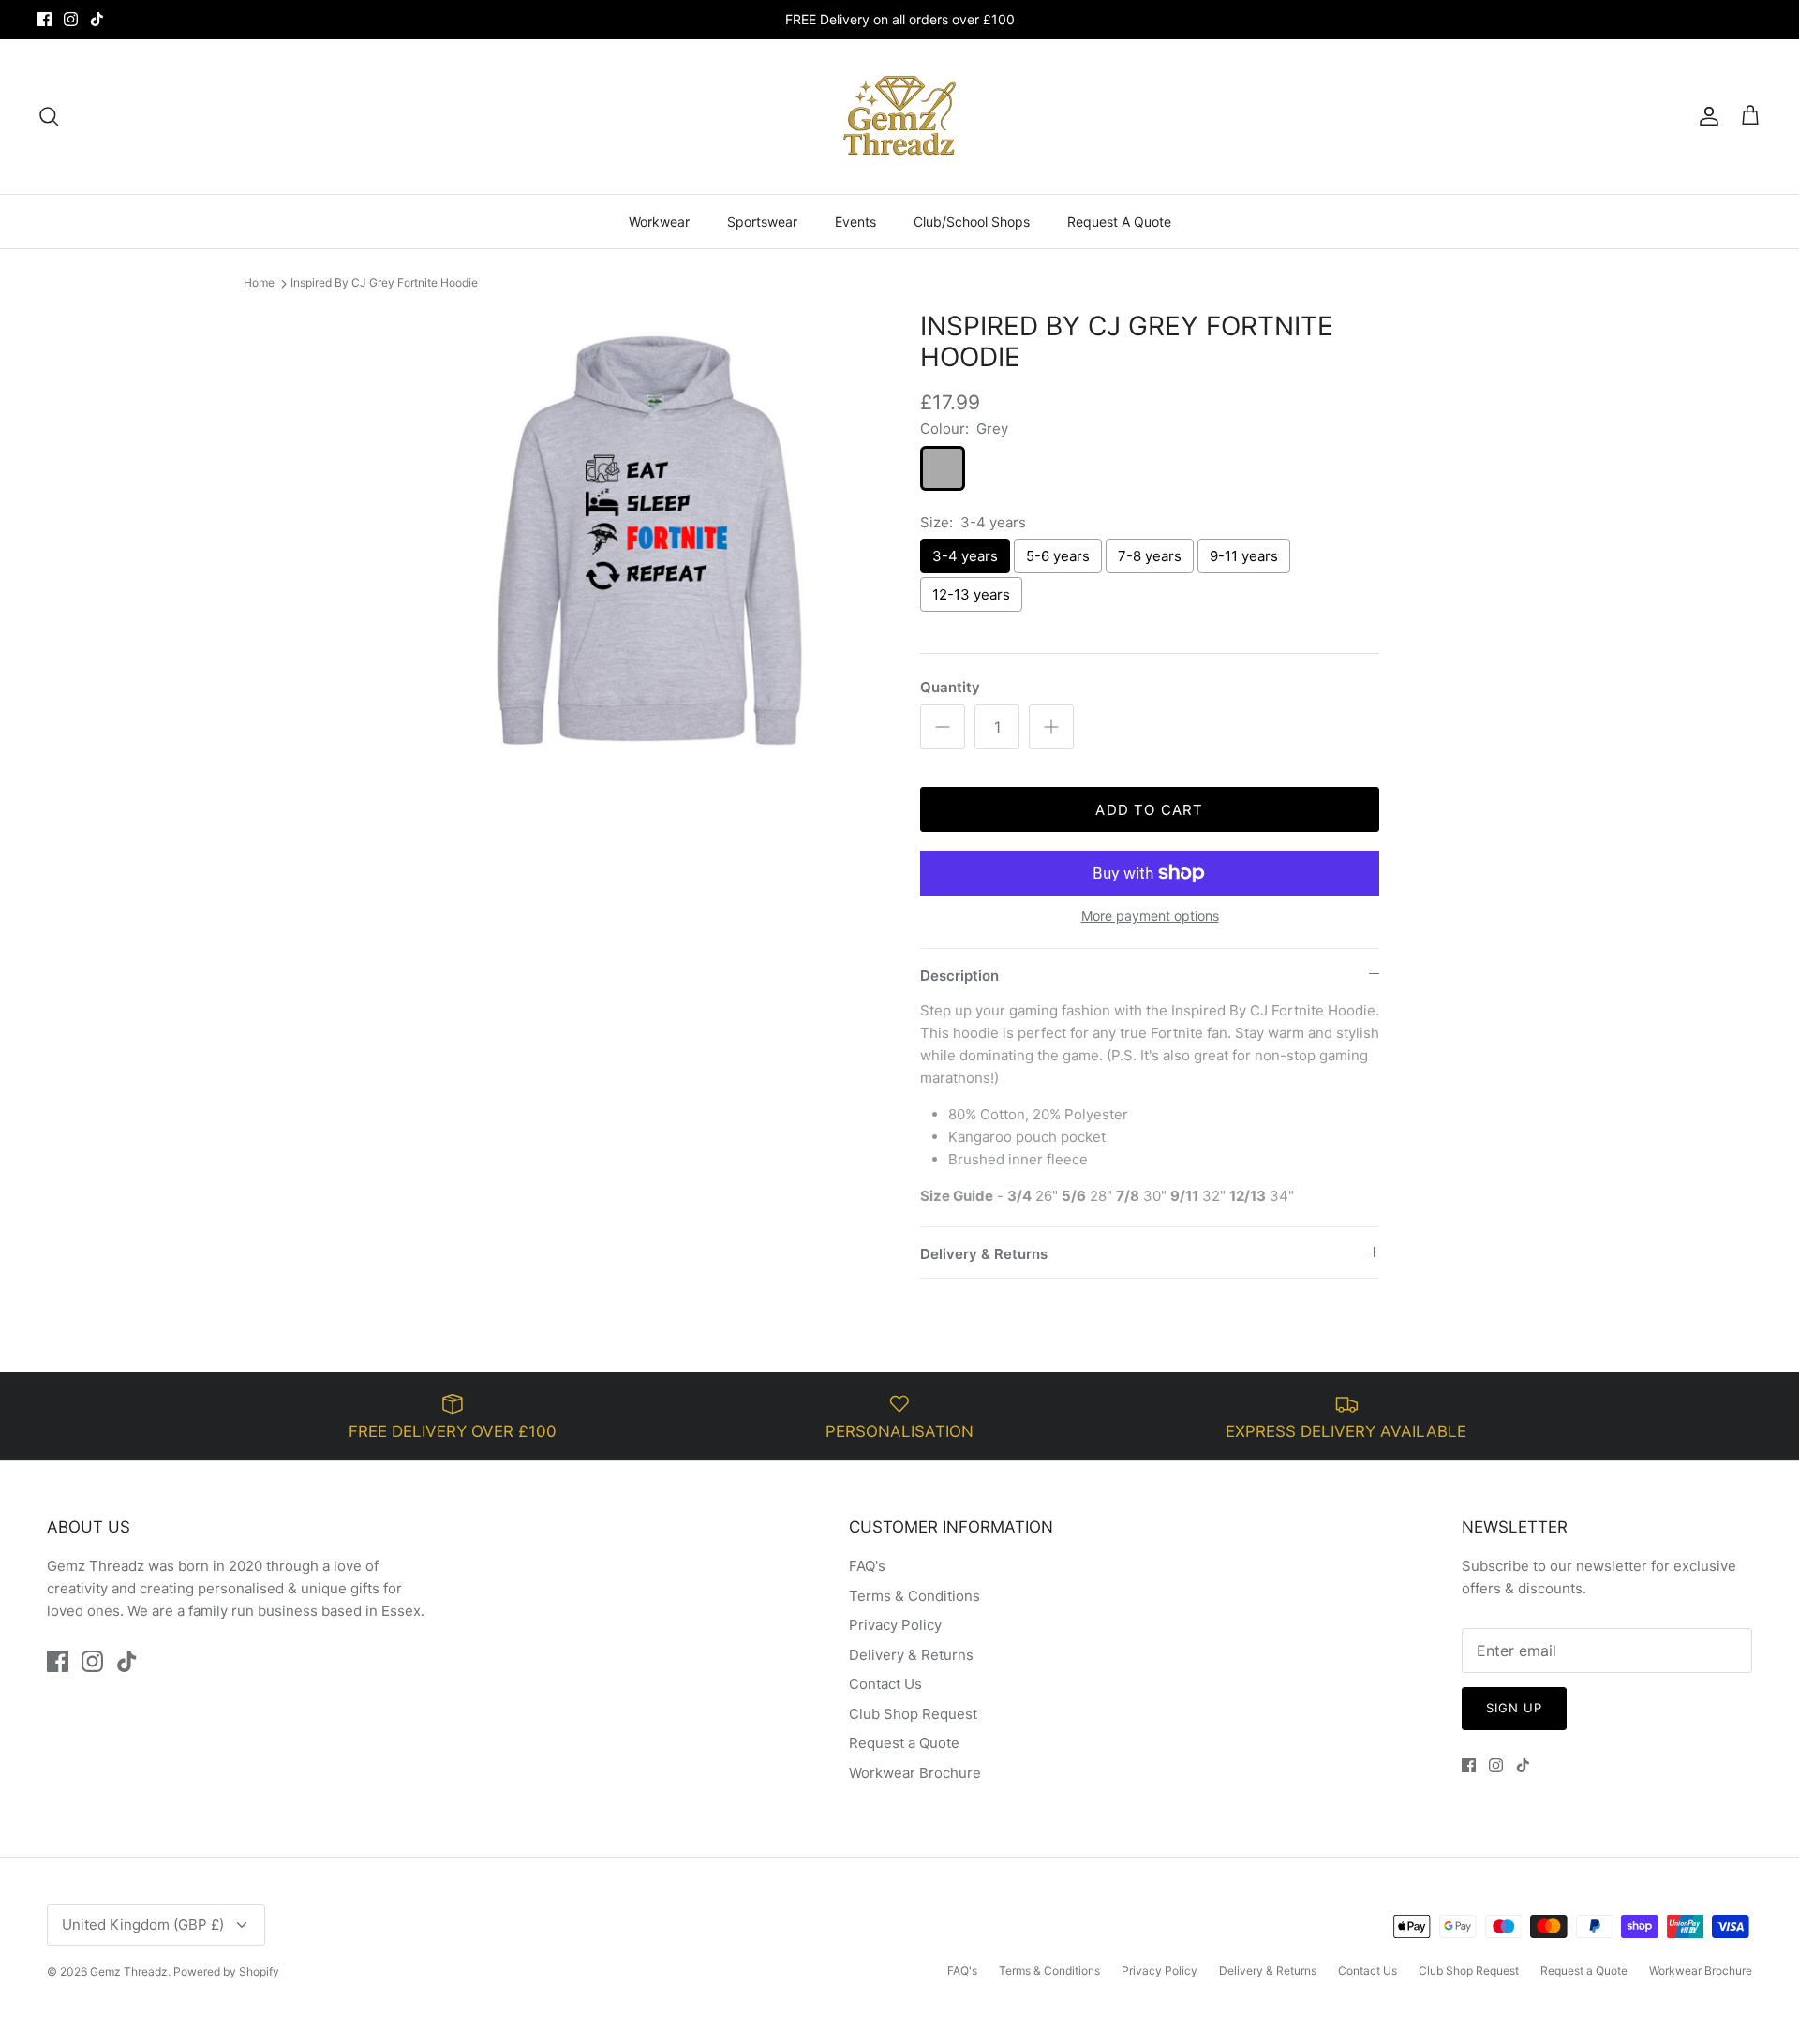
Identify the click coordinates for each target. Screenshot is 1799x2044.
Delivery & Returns (984, 1254)
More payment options (1150, 916)
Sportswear (762, 222)
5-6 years (1058, 556)
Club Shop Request (913, 1714)
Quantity (950, 687)
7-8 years (1150, 556)
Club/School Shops (972, 222)
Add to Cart (1149, 810)
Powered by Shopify (226, 1971)
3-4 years (965, 556)
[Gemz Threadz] (900, 117)
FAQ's (867, 1566)
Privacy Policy (895, 1625)
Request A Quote (1119, 222)
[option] (649, 541)
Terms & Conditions (914, 1596)
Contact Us (885, 1684)
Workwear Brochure (915, 1773)
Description (959, 976)
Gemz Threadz (129, 1971)
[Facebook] (45, 19)
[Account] (1705, 116)
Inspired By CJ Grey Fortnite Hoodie (384, 283)
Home (259, 283)
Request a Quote (904, 1743)
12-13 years (971, 594)
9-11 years (1244, 556)
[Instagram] (71, 19)
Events (855, 222)
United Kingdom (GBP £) (143, 1925)
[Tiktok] (97, 19)
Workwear (659, 222)
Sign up (1514, 1708)
